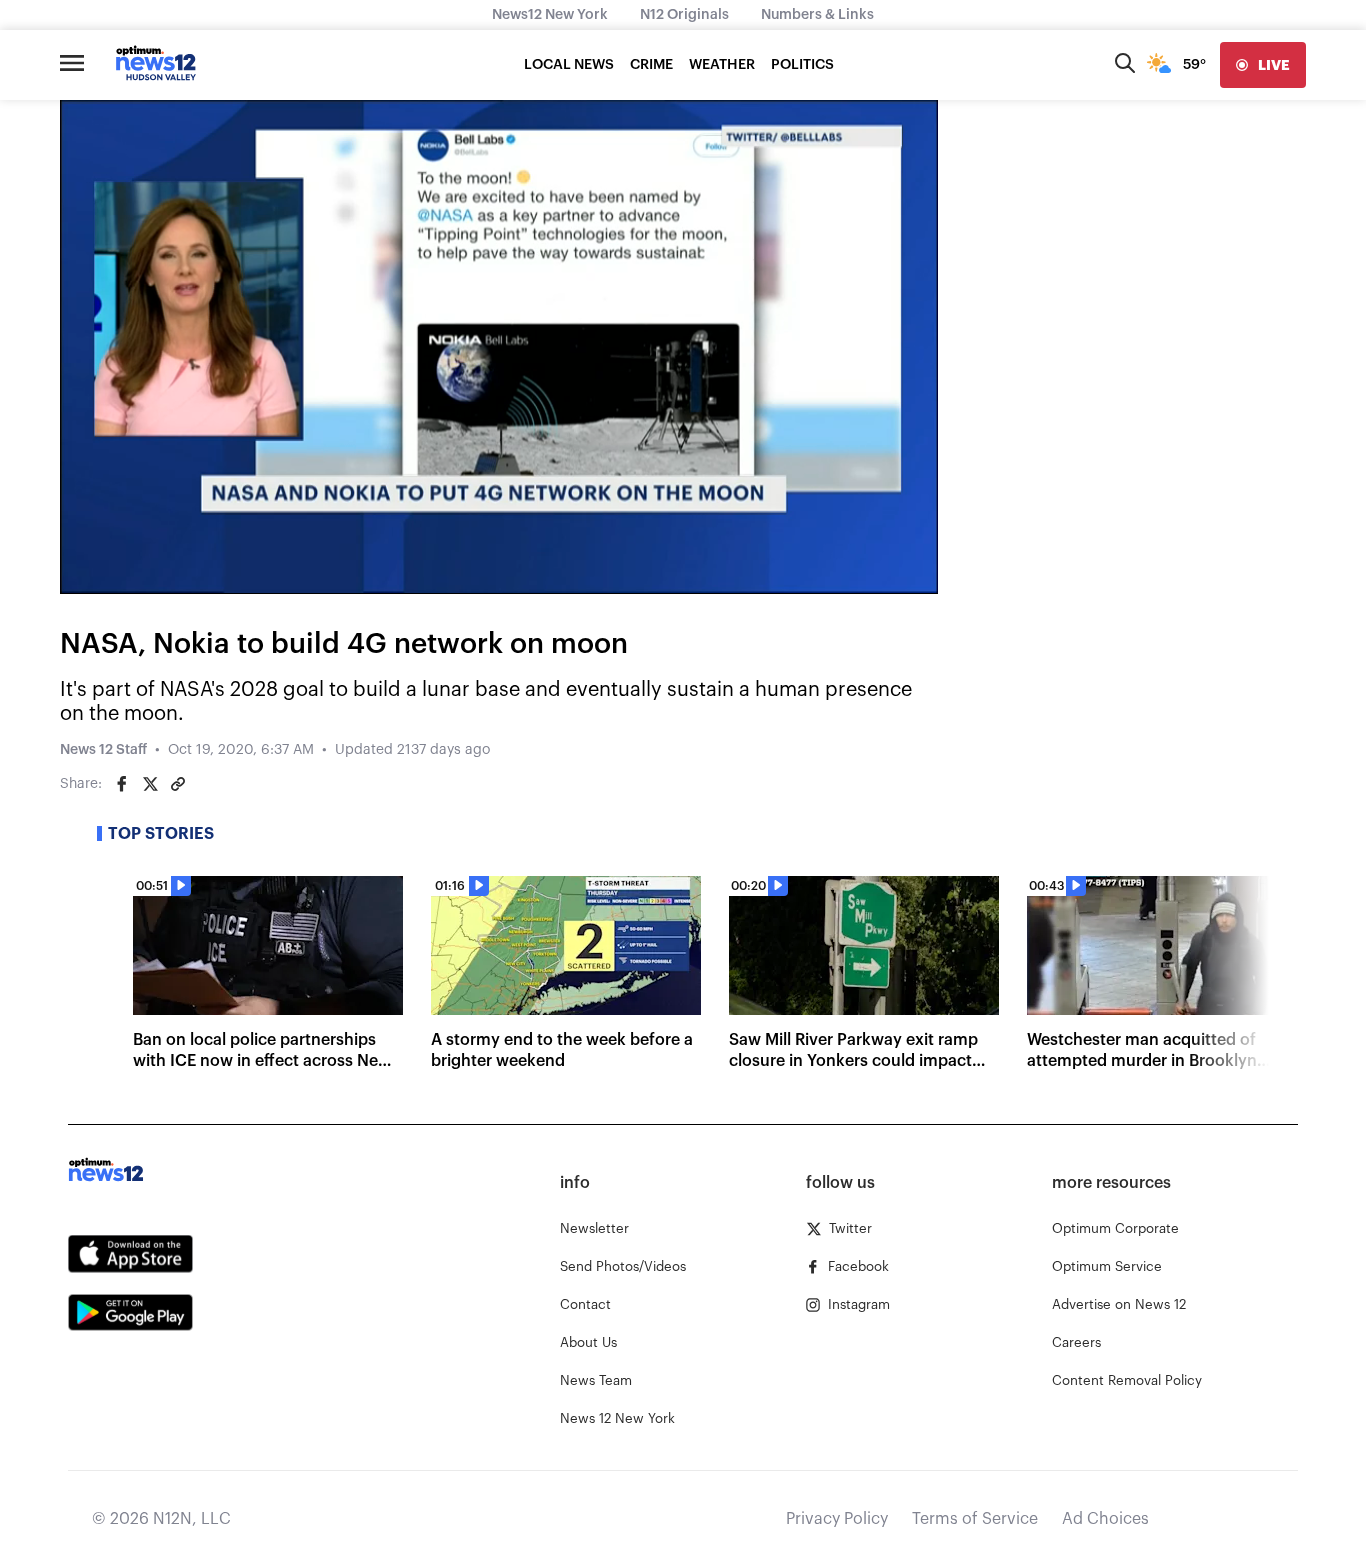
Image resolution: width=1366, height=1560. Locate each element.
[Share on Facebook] (122, 784)
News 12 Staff (103, 750)
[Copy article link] (178, 784)
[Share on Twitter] (150, 784)
